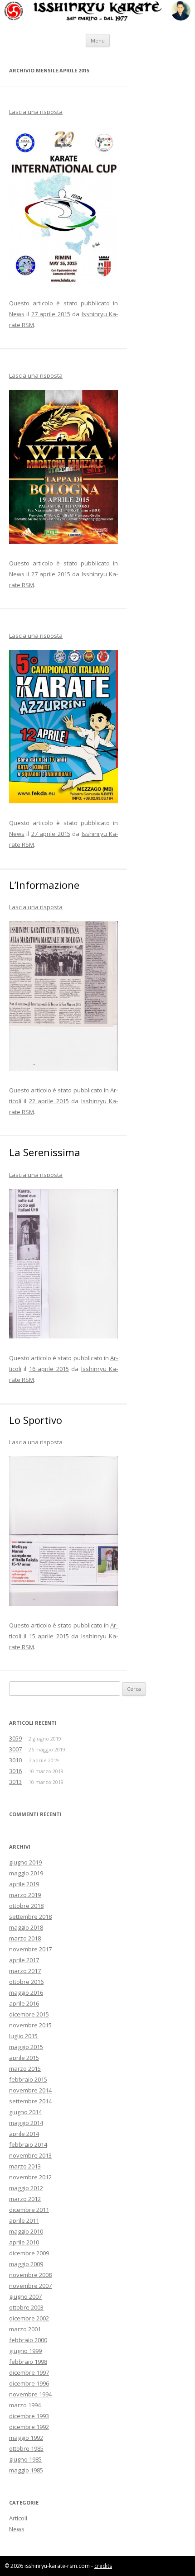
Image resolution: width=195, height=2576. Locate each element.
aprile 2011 (24, 2220)
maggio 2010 (26, 2231)
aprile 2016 (24, 2003)
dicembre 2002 (29, 2318)
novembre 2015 (30, 2025)
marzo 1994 (25, 2405)
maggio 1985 (26, 2470)
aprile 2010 (24, 2242)
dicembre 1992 (29, 2427)
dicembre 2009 (29, 2253)
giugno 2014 (25, 2112)
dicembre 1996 (29, 2383)
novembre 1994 (30, 2394)
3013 (15, 1782)
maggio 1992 (26, 2438)
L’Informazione (44, 885)
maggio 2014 (26, 2123)
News (17, 314)
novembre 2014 (30, 2090)
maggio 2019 (26, 1873)
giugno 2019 (25, 1862)
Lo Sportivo (36, 1420)
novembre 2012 (30, 2177)
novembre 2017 (30, 1949)
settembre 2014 (30, 2101)
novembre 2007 (30, 2286)
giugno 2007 (25, 2296)
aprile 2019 (24, 1884)
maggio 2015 (26, 2047)
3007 (15, 1749)
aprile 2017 (24, 1960)
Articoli (18, 2518)
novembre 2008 (30, 2275)
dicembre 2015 (29, 2014)
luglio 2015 (23, 2036)
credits (103, 2566)
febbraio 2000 (28, 2340)
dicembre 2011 (29, 2210)
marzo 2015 (25, 2068)
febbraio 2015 (28, 2079)
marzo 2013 (25, 2166)
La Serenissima (45, 1152)
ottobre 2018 (26, 1906)
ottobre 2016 (26, 1982)
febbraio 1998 (28, 2362)
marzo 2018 (25, 1938)
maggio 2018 (26, 1927)
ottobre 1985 (26, 2448)
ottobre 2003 (26, 2307)
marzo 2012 (25, 2199)
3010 (15, 1760)
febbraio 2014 (28, 2144)
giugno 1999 (25, 2351)
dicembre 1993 (29, 2416)
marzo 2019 (25, 1895)
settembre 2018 (30, 1917)
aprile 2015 (24, 2058)
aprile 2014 (24, 2134)
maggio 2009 (26, 2264)
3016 (15, 1771)
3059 (15, 1738)
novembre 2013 (30, 2155)
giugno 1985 (25, 2459)
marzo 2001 (25, 2329)
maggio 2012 (26, 2188)
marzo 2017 (25, 1971)
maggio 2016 (26, 1992)
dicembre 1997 (29, 2372)
